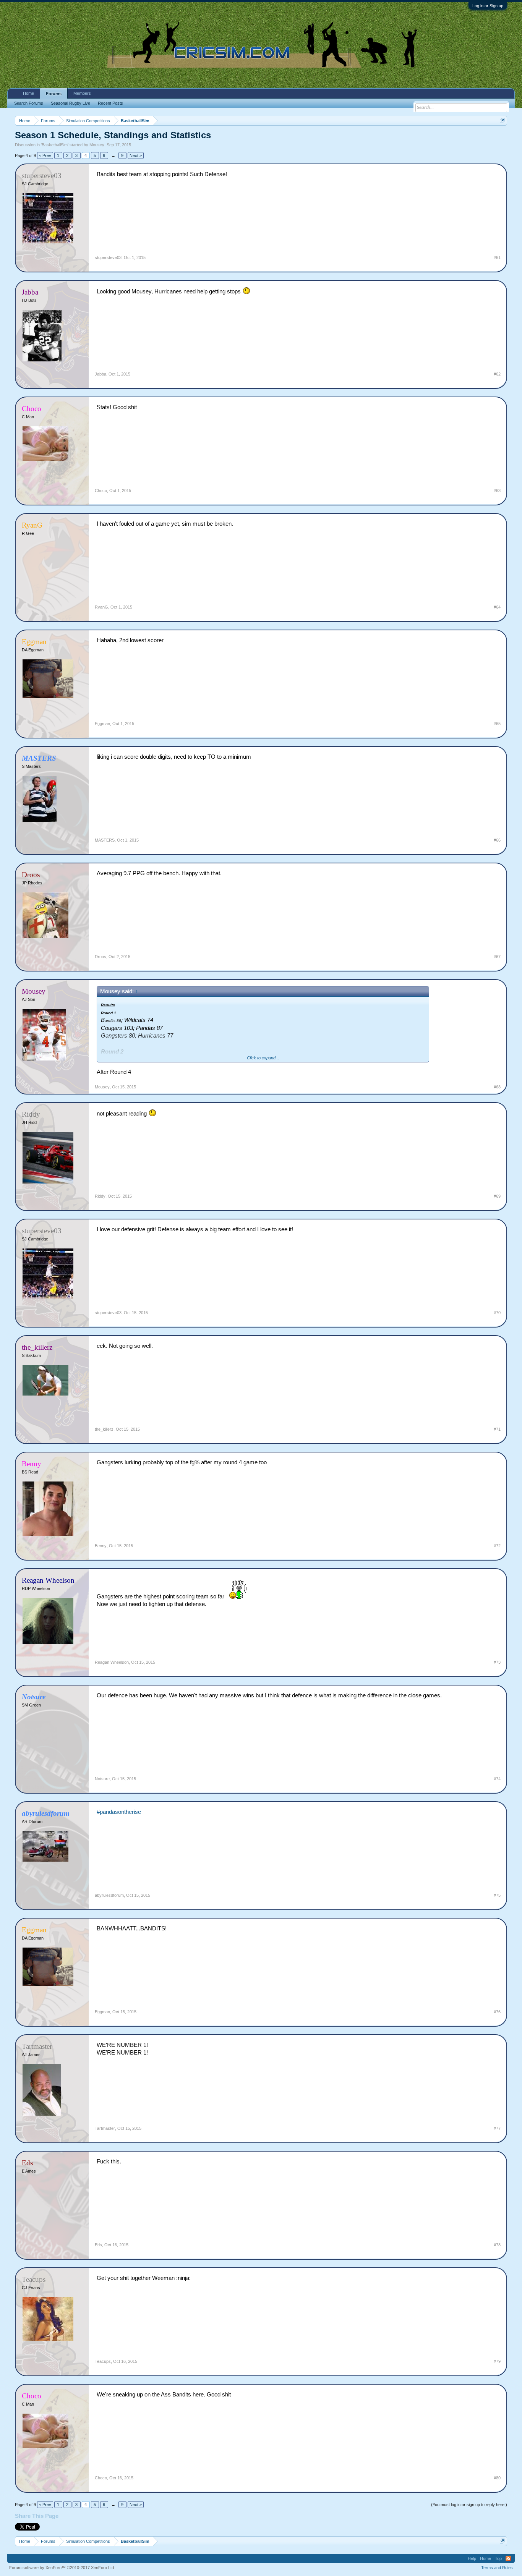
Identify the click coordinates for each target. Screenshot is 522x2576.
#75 (497, 1895)
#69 (497, 1196)
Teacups (103, 2361)
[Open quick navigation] (502, 121)
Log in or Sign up (488, 6)
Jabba (101, 374)
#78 (497, 2245)
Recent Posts (110, 103)
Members (82, 93)
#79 (497, 2361)
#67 (497, 957)
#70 (497, 1313)
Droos (101, 957)
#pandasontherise (119, 1812)
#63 (497, 491)
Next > (136, 155)
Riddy (100, 1196)
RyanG (101, 607)
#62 (497, 374)
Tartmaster (105, 2128)
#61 (497, 257)
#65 (497, 724)
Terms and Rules (497, 2568)
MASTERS (105, 840)
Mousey (97, 145)
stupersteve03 (108, 257)
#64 (497, 607)
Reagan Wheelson (112, 1662)
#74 (497, 1779)
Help (472, 2558)
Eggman (102, 724)
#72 (497, 1546)
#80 (497, 2478)
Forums (54, 94)
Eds (98, 2245)
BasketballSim (55, 145)
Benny (101, 1546)
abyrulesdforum (109, 1895)
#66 (497, 840)
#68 (497, 1087)
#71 (497, 1429)
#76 (497, 2012)
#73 (497, 1662)
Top (498, 2558)
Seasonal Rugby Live (71, 103)
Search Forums (29, 103)
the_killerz (104, 1429)
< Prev (45, 155)
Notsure (102, 1779)
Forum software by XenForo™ (62, 2568)
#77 (497, 2128)
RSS (508, 2558)
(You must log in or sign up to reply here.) (469, 2505)
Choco (101, 491)
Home (28, 93)
